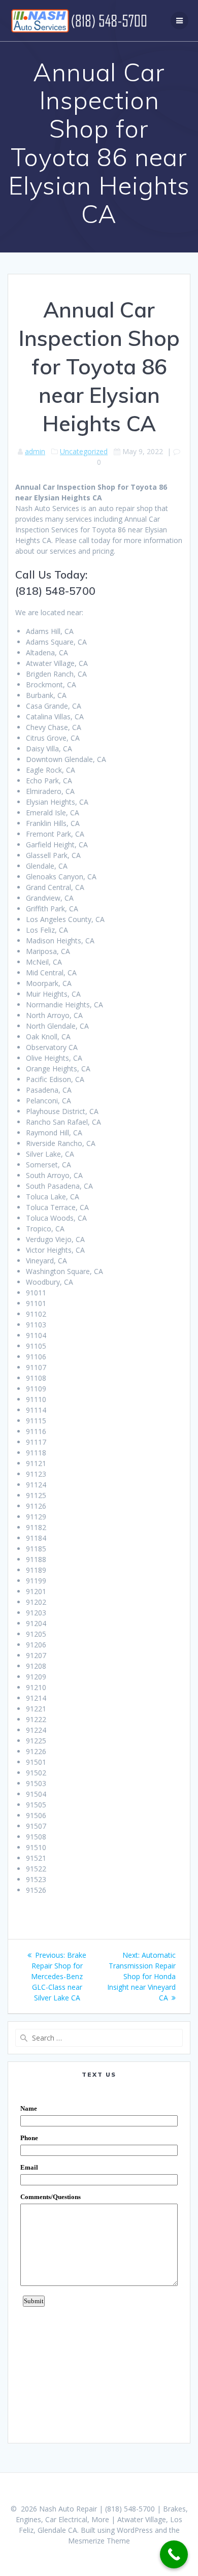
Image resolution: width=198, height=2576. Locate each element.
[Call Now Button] (174, 2554)
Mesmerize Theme (99, 2541)
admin (35, 451)
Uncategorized (84, 451)
